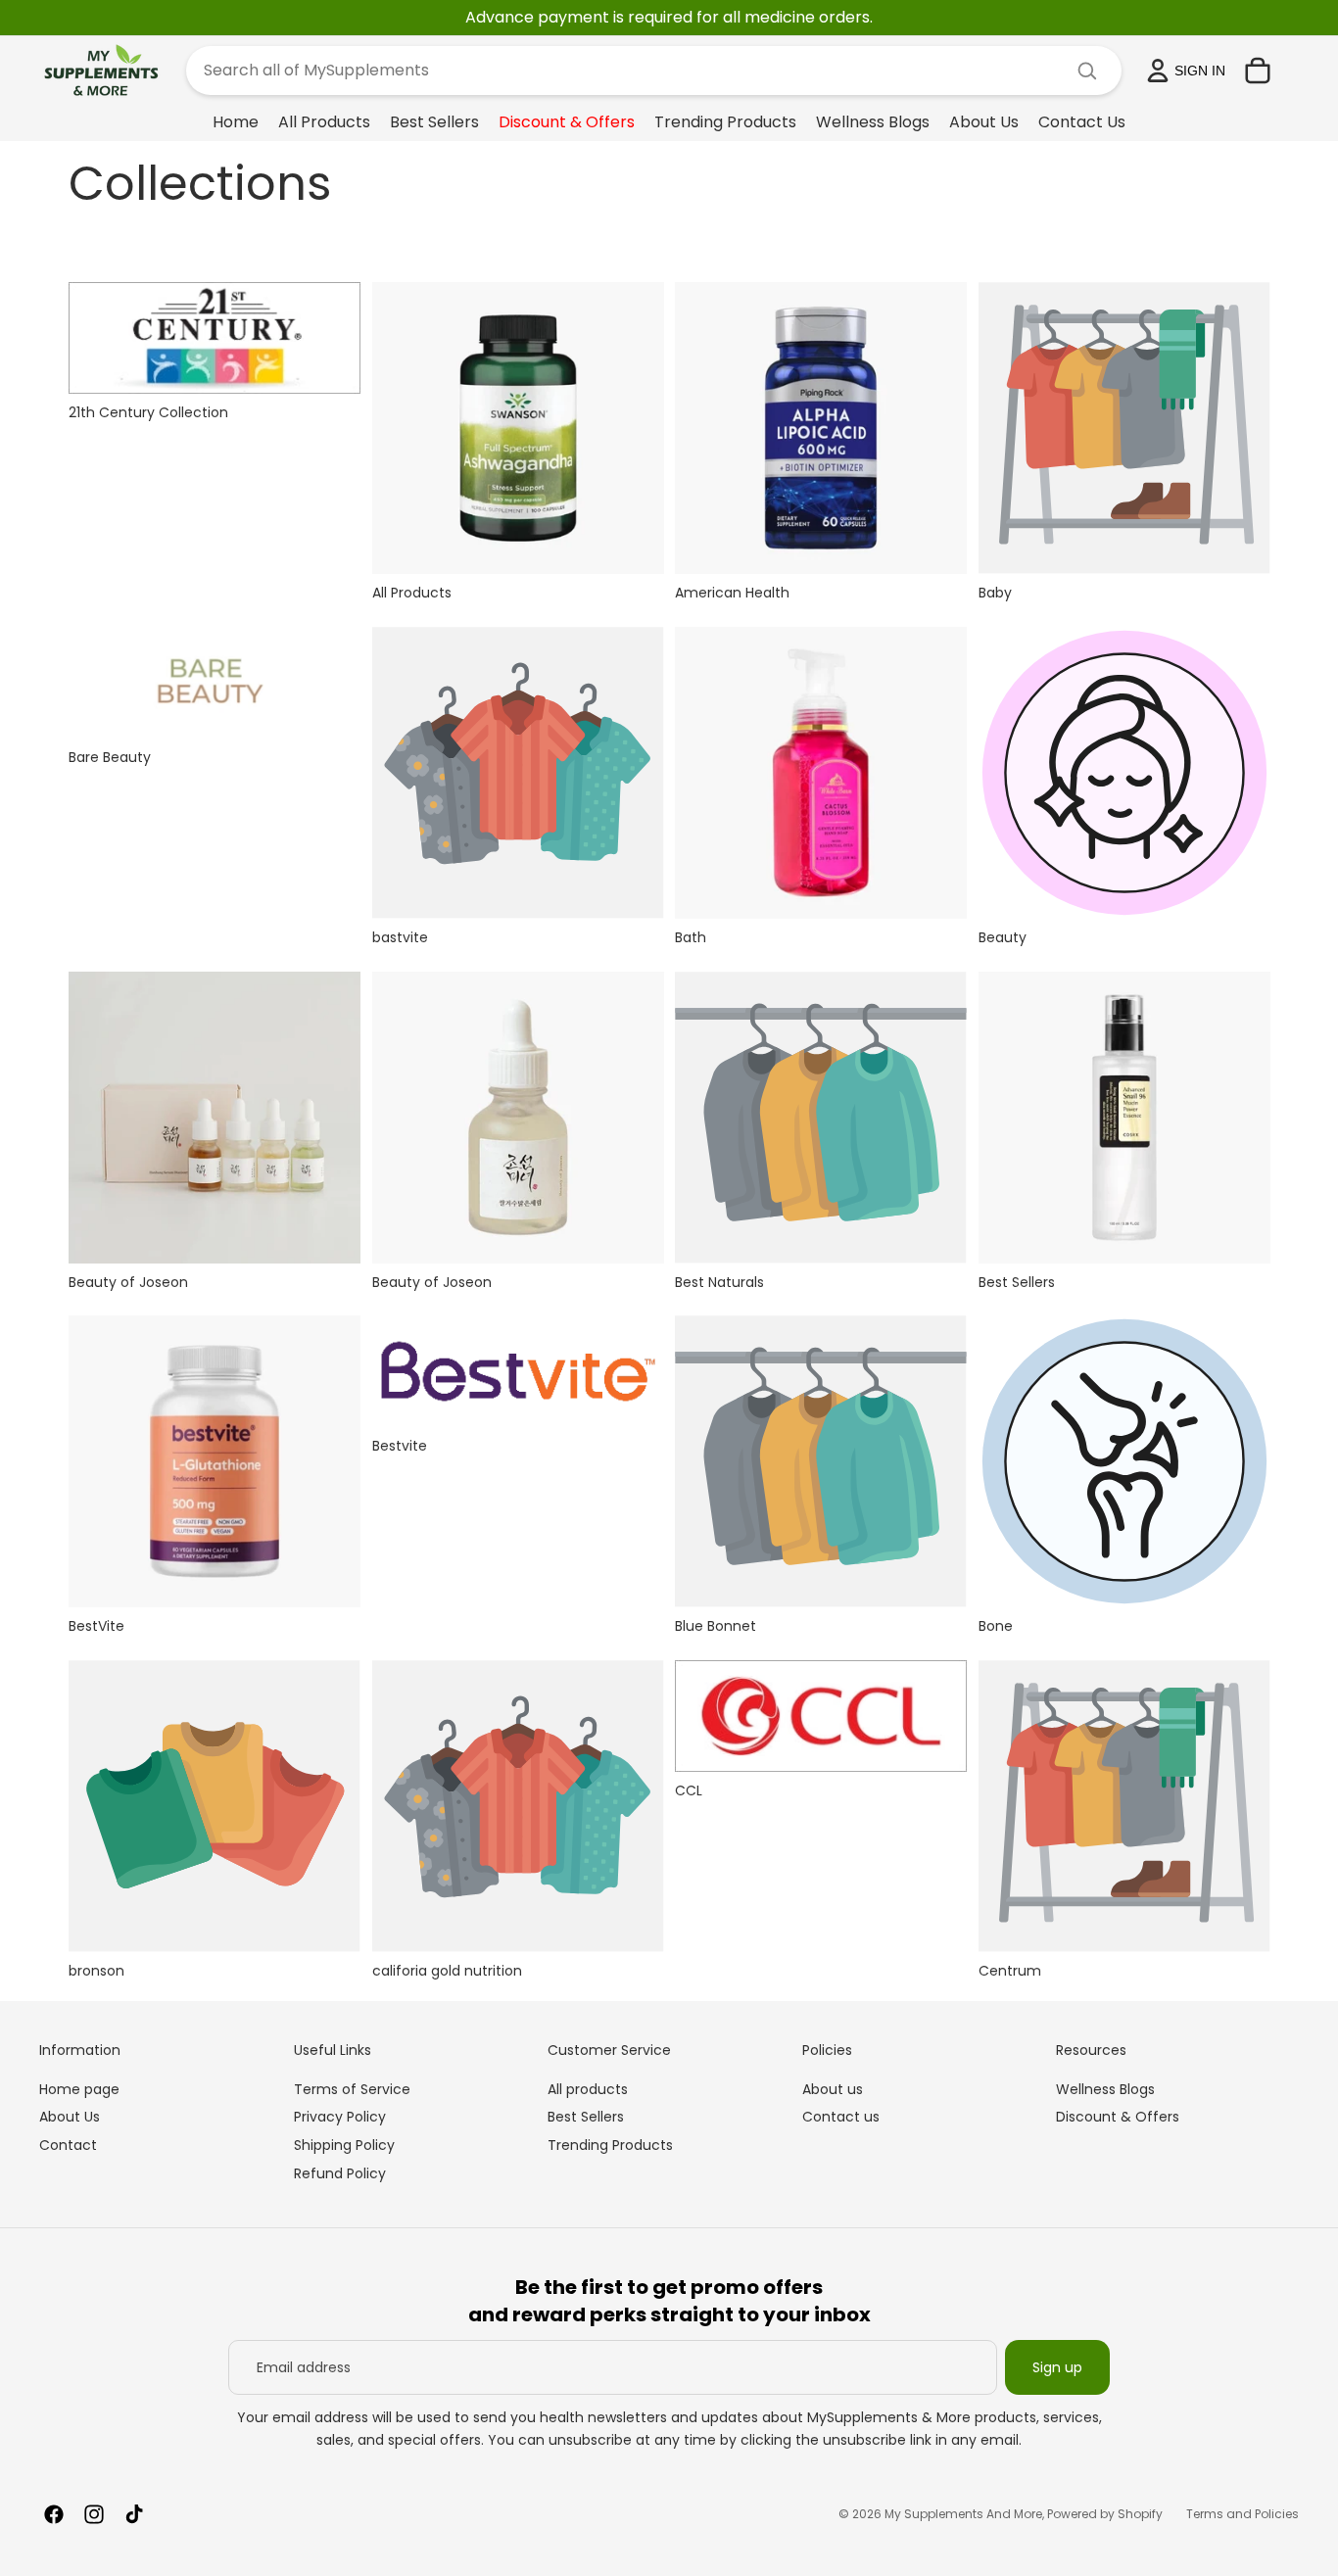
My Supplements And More (963, 2514)
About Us (70, 2117)
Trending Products (610, 2145)
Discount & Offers (1118, 2117)
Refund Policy (340, 2173)
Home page (79, 2089)
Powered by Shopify (1105, 2514)
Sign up (1057, 2367)
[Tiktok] (134, 2514)
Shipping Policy (344, 2145)
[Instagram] (94, 2514)
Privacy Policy (340, 2117)
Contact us (841, 2117)
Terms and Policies (1242, 2514)
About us (833, 2089)
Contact (68, 2145)
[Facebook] (54, 2514)
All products (588, 2089)
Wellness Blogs (1105, 2089)
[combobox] (630, 71)
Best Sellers (586, 2117)
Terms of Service (352, 2089)
